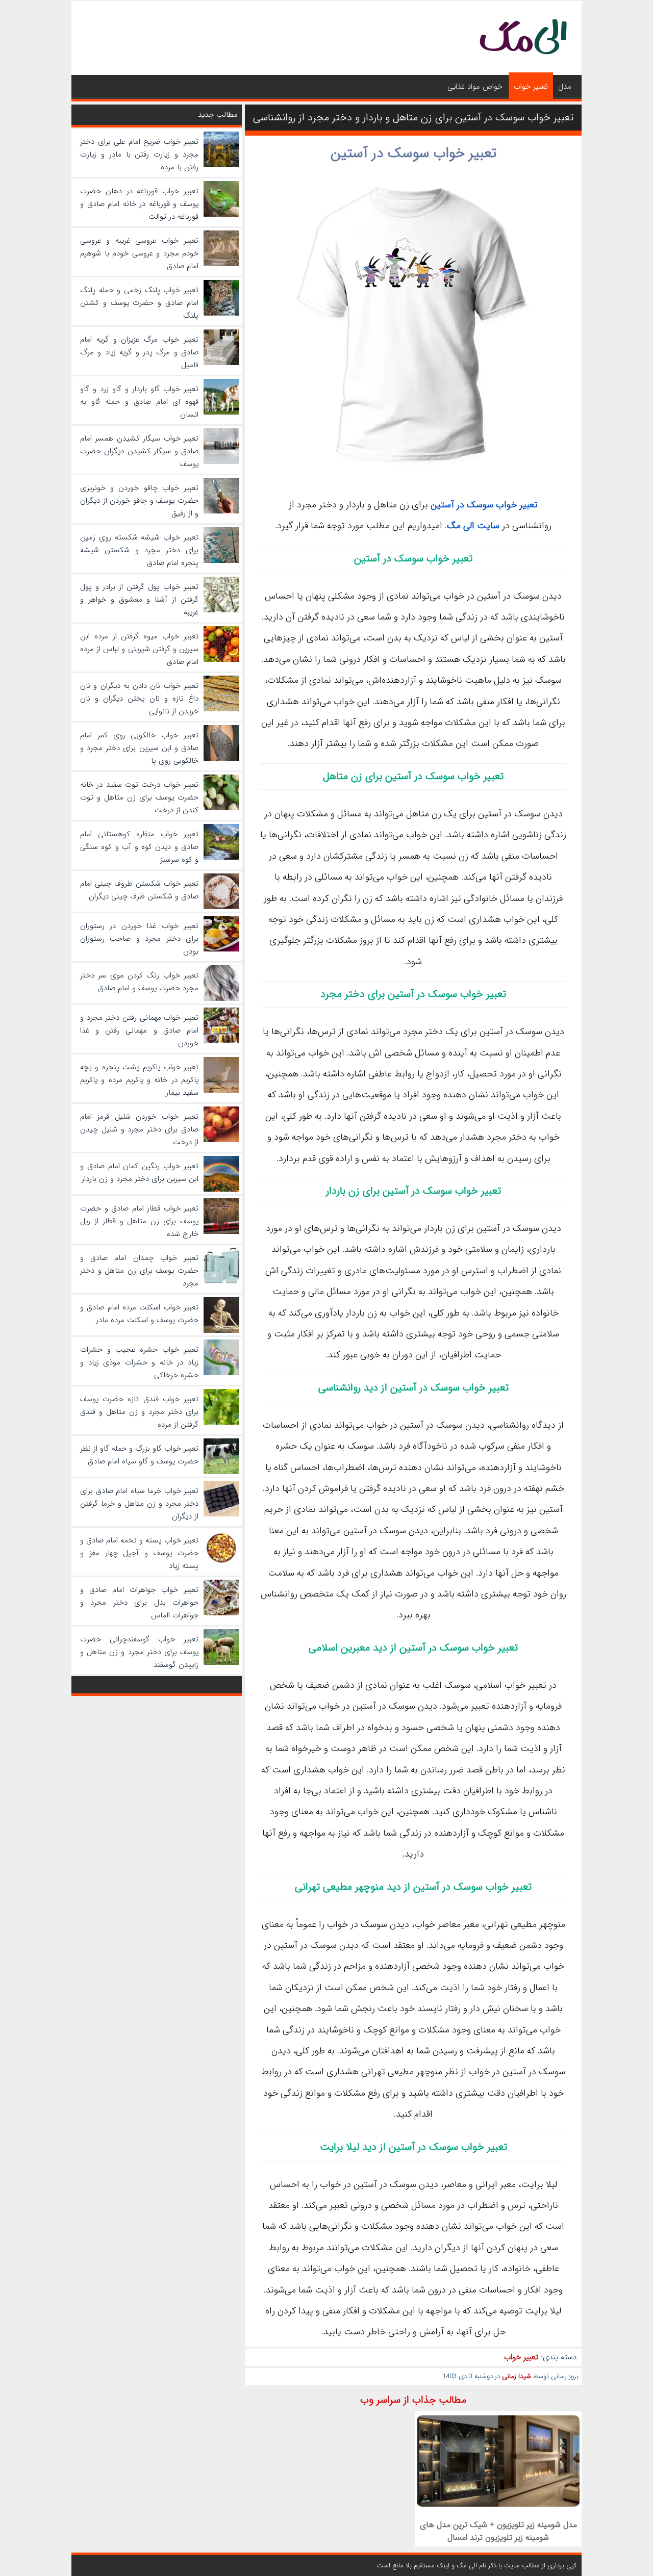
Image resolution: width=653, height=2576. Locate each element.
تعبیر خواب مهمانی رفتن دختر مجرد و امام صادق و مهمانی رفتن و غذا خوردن (139, 1031)
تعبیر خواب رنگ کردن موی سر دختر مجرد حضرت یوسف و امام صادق (139, 982)
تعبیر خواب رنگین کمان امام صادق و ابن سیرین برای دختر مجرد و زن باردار (139, 1173)
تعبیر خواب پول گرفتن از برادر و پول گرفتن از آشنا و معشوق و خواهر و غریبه (139, 600)
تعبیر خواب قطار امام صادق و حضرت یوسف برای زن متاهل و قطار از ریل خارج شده (139, 1221)
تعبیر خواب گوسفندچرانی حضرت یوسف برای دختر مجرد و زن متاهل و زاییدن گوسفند (139, 1652)
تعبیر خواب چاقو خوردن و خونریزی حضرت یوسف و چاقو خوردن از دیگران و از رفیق (139, 501)
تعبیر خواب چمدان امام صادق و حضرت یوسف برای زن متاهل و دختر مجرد (139, 1271)
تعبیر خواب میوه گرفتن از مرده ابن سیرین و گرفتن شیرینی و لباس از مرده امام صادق (139, 649)
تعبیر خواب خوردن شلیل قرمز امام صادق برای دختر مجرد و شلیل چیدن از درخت (139, 1129)
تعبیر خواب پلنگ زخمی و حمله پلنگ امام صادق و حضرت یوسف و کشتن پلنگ (139, 303)
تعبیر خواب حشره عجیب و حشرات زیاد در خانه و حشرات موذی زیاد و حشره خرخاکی (139, 1362)
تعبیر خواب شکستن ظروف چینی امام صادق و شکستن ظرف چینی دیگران (139, 890)
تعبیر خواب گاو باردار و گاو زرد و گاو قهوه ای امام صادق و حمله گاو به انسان (139, 402)
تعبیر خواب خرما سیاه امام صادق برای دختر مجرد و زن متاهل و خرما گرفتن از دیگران (139, 1504)
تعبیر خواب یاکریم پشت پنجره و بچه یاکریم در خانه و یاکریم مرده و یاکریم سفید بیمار (139, 1080)
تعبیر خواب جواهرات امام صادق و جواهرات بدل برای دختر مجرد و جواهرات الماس (139, 1603)
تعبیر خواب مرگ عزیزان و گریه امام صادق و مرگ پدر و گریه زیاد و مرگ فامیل (139, 352)
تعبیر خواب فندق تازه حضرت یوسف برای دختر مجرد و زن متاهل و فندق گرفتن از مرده (139, 1412)
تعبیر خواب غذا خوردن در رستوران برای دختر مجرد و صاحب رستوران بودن (139, 939)
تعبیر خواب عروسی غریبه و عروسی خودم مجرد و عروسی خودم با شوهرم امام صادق (139, 253)
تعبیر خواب (531, 87)
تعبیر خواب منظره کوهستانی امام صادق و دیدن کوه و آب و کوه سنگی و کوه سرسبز (139, 847)
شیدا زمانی (517, 2376)
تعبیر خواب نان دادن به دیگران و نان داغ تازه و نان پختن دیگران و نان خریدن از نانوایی (139, 699)
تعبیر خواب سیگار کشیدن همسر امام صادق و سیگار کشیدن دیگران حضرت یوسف (139, 451)
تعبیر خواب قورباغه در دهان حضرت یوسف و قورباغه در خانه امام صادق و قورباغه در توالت (139, 204)
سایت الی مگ (473, 526)
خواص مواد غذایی (475, 87)
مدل (565, 87)
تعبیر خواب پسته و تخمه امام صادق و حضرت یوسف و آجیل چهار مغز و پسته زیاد (139, 1553)
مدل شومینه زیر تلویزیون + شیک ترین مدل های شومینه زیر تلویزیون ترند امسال (498, 2531)
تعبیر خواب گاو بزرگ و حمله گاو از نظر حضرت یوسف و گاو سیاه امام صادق (139, 1455)
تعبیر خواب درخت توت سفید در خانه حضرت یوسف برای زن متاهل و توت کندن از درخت (139, 797)
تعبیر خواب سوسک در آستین (413, 153)
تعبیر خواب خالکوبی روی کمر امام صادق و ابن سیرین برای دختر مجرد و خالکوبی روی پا (139, 748)
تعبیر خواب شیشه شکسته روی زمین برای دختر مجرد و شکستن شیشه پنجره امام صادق (139, 550)
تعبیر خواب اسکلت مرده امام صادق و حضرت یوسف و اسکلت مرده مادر (139, 1314)
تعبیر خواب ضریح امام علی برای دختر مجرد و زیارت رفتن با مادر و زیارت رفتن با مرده (139, 154)
